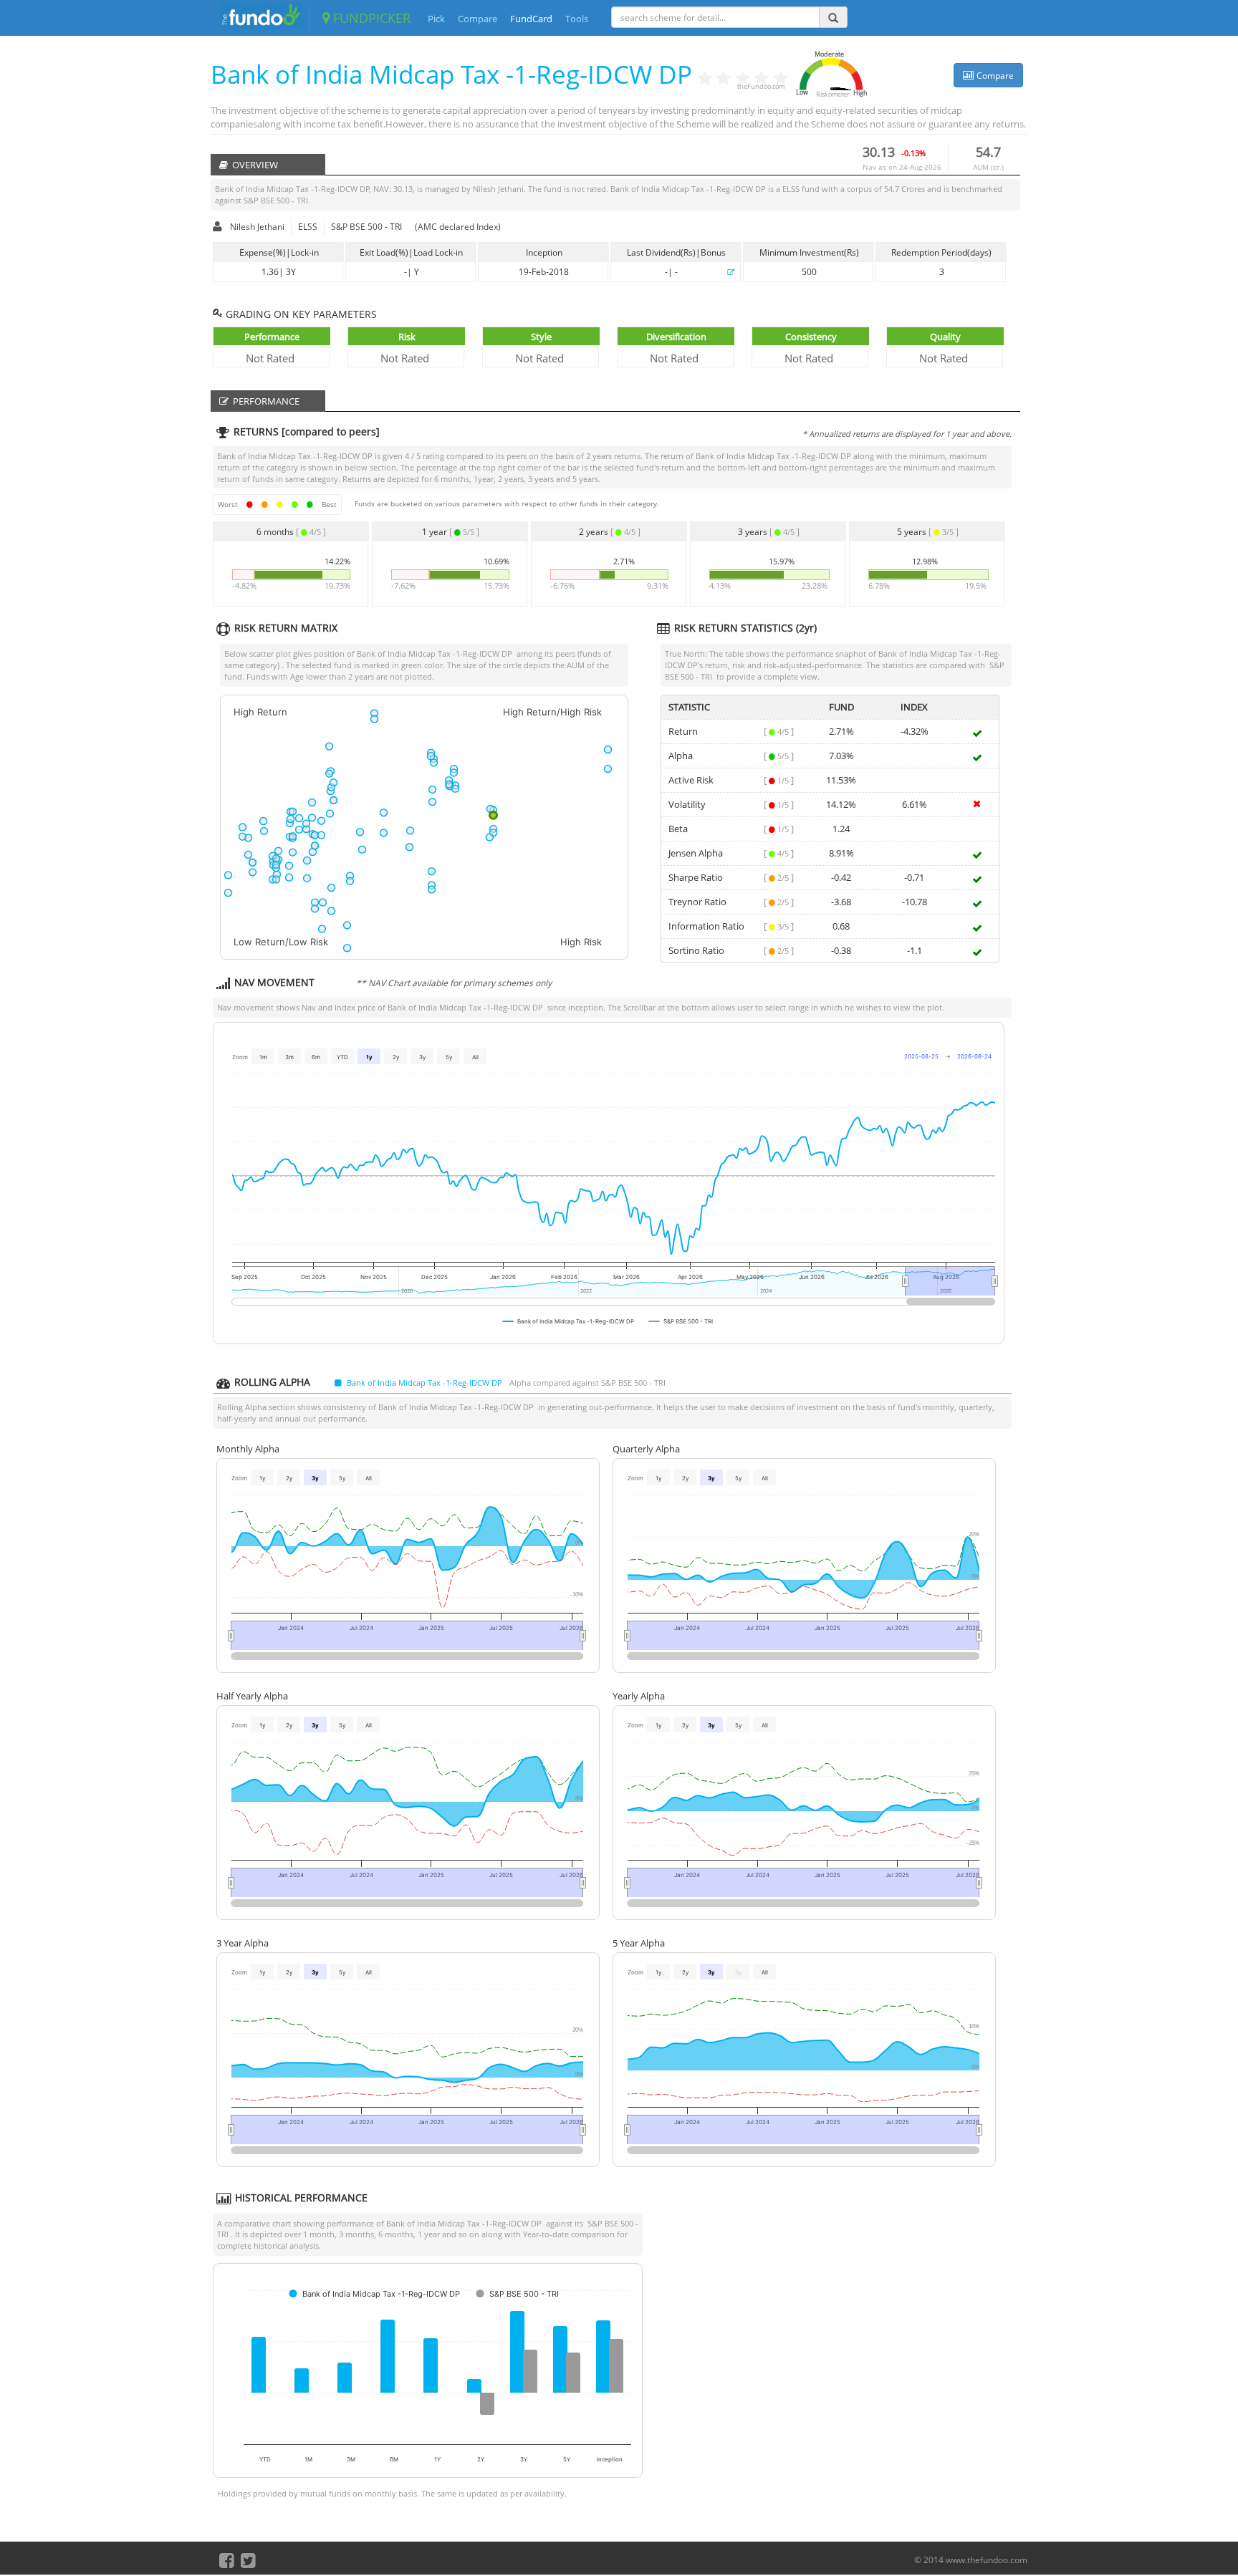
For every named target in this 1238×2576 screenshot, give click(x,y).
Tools (577, 19)
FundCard (531, 19)
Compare (478, 19)
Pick (436, 19)
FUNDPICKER (370, 18)
